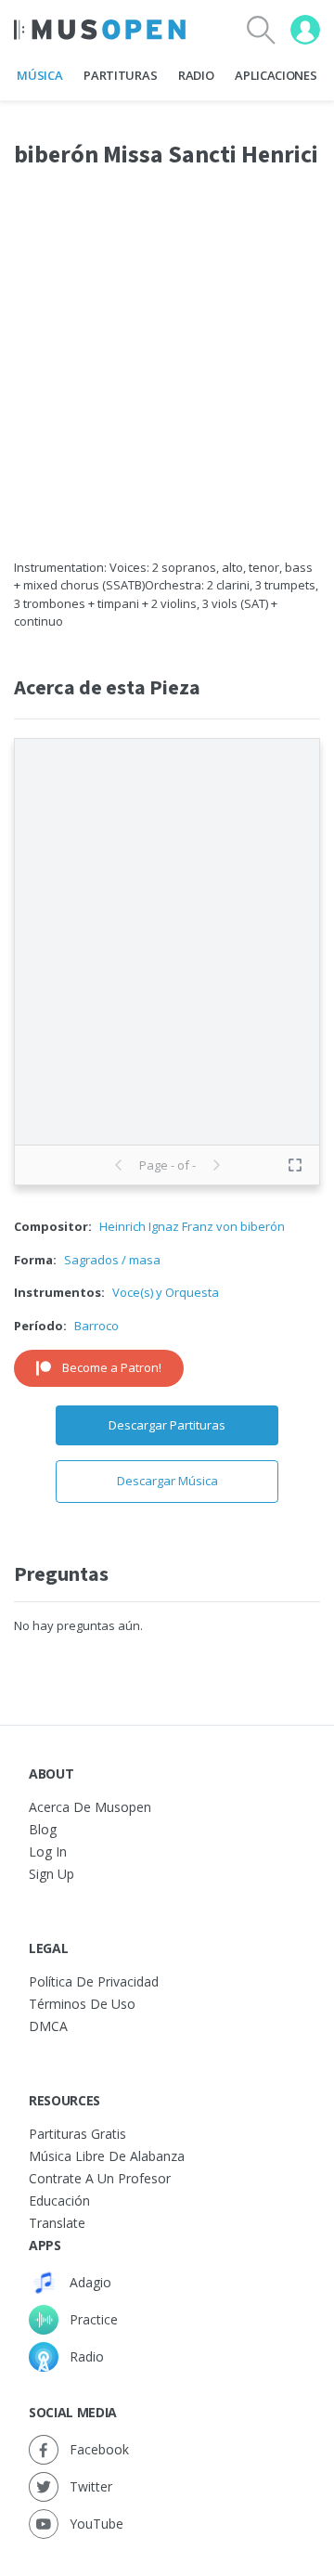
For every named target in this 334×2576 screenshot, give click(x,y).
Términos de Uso (82, 2004)
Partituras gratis (77, 2134)
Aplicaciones (276, 75)
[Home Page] (100, 30)
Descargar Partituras (167, 1425)
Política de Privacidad (94, 1981)
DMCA (48, 2026)
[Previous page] (119, 1165)
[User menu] (305, 30)
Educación (59, 2201)
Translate (57, 2223)
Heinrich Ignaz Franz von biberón (192, 1226)
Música (39, 75)
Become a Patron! (112, 1367)
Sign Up (51, 1874)
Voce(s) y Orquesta (166, 1292)
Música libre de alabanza (107, 2156)
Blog (43, 1829)
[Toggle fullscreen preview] (295, 1165)
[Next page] (216, 1165)
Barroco (96, 1326)
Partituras (120, 75)
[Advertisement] (167, 375)
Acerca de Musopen (90, 1807)
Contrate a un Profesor (100, 2178)
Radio (196, 75)
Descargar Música (167, 1481)
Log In (48, 1851)
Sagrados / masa (112, 1260)
